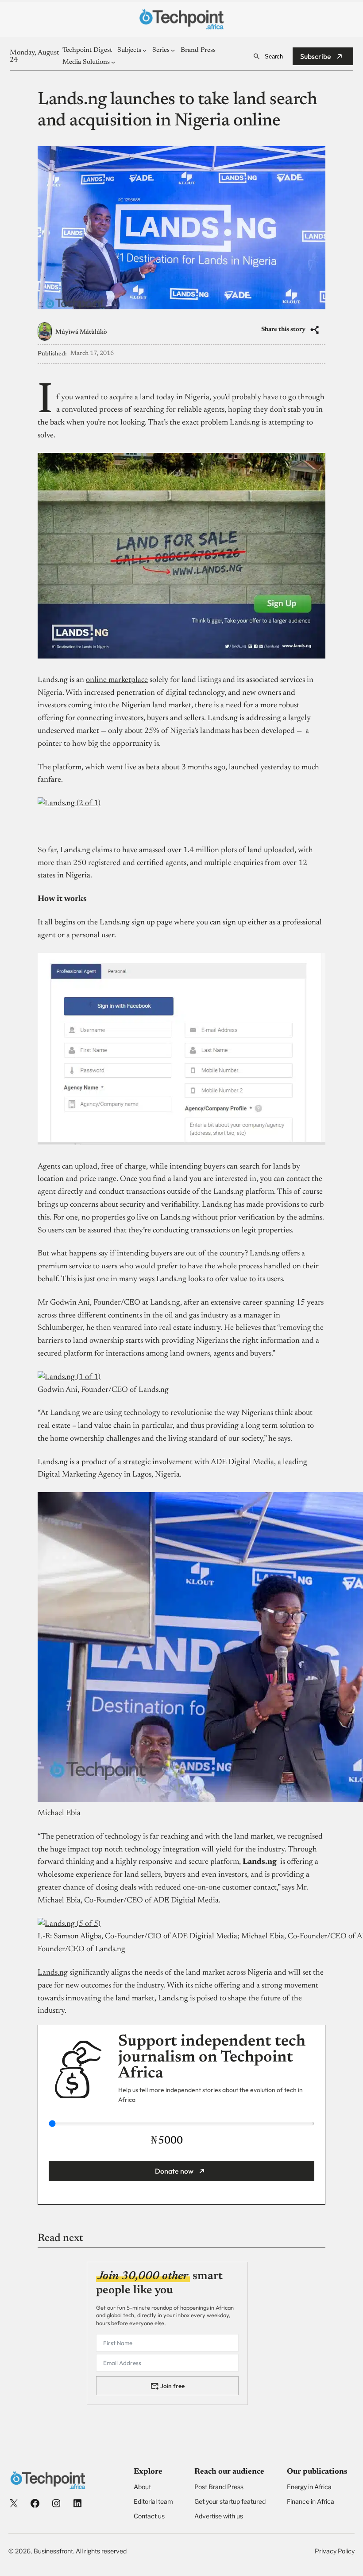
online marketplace (117, 680)
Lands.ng (53, 1973)
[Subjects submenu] (145, 50)
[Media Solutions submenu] (113, 62)
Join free (172, 2386)
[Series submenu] (173, 50)
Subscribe (316, 56)
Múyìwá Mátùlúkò (81, 332)
